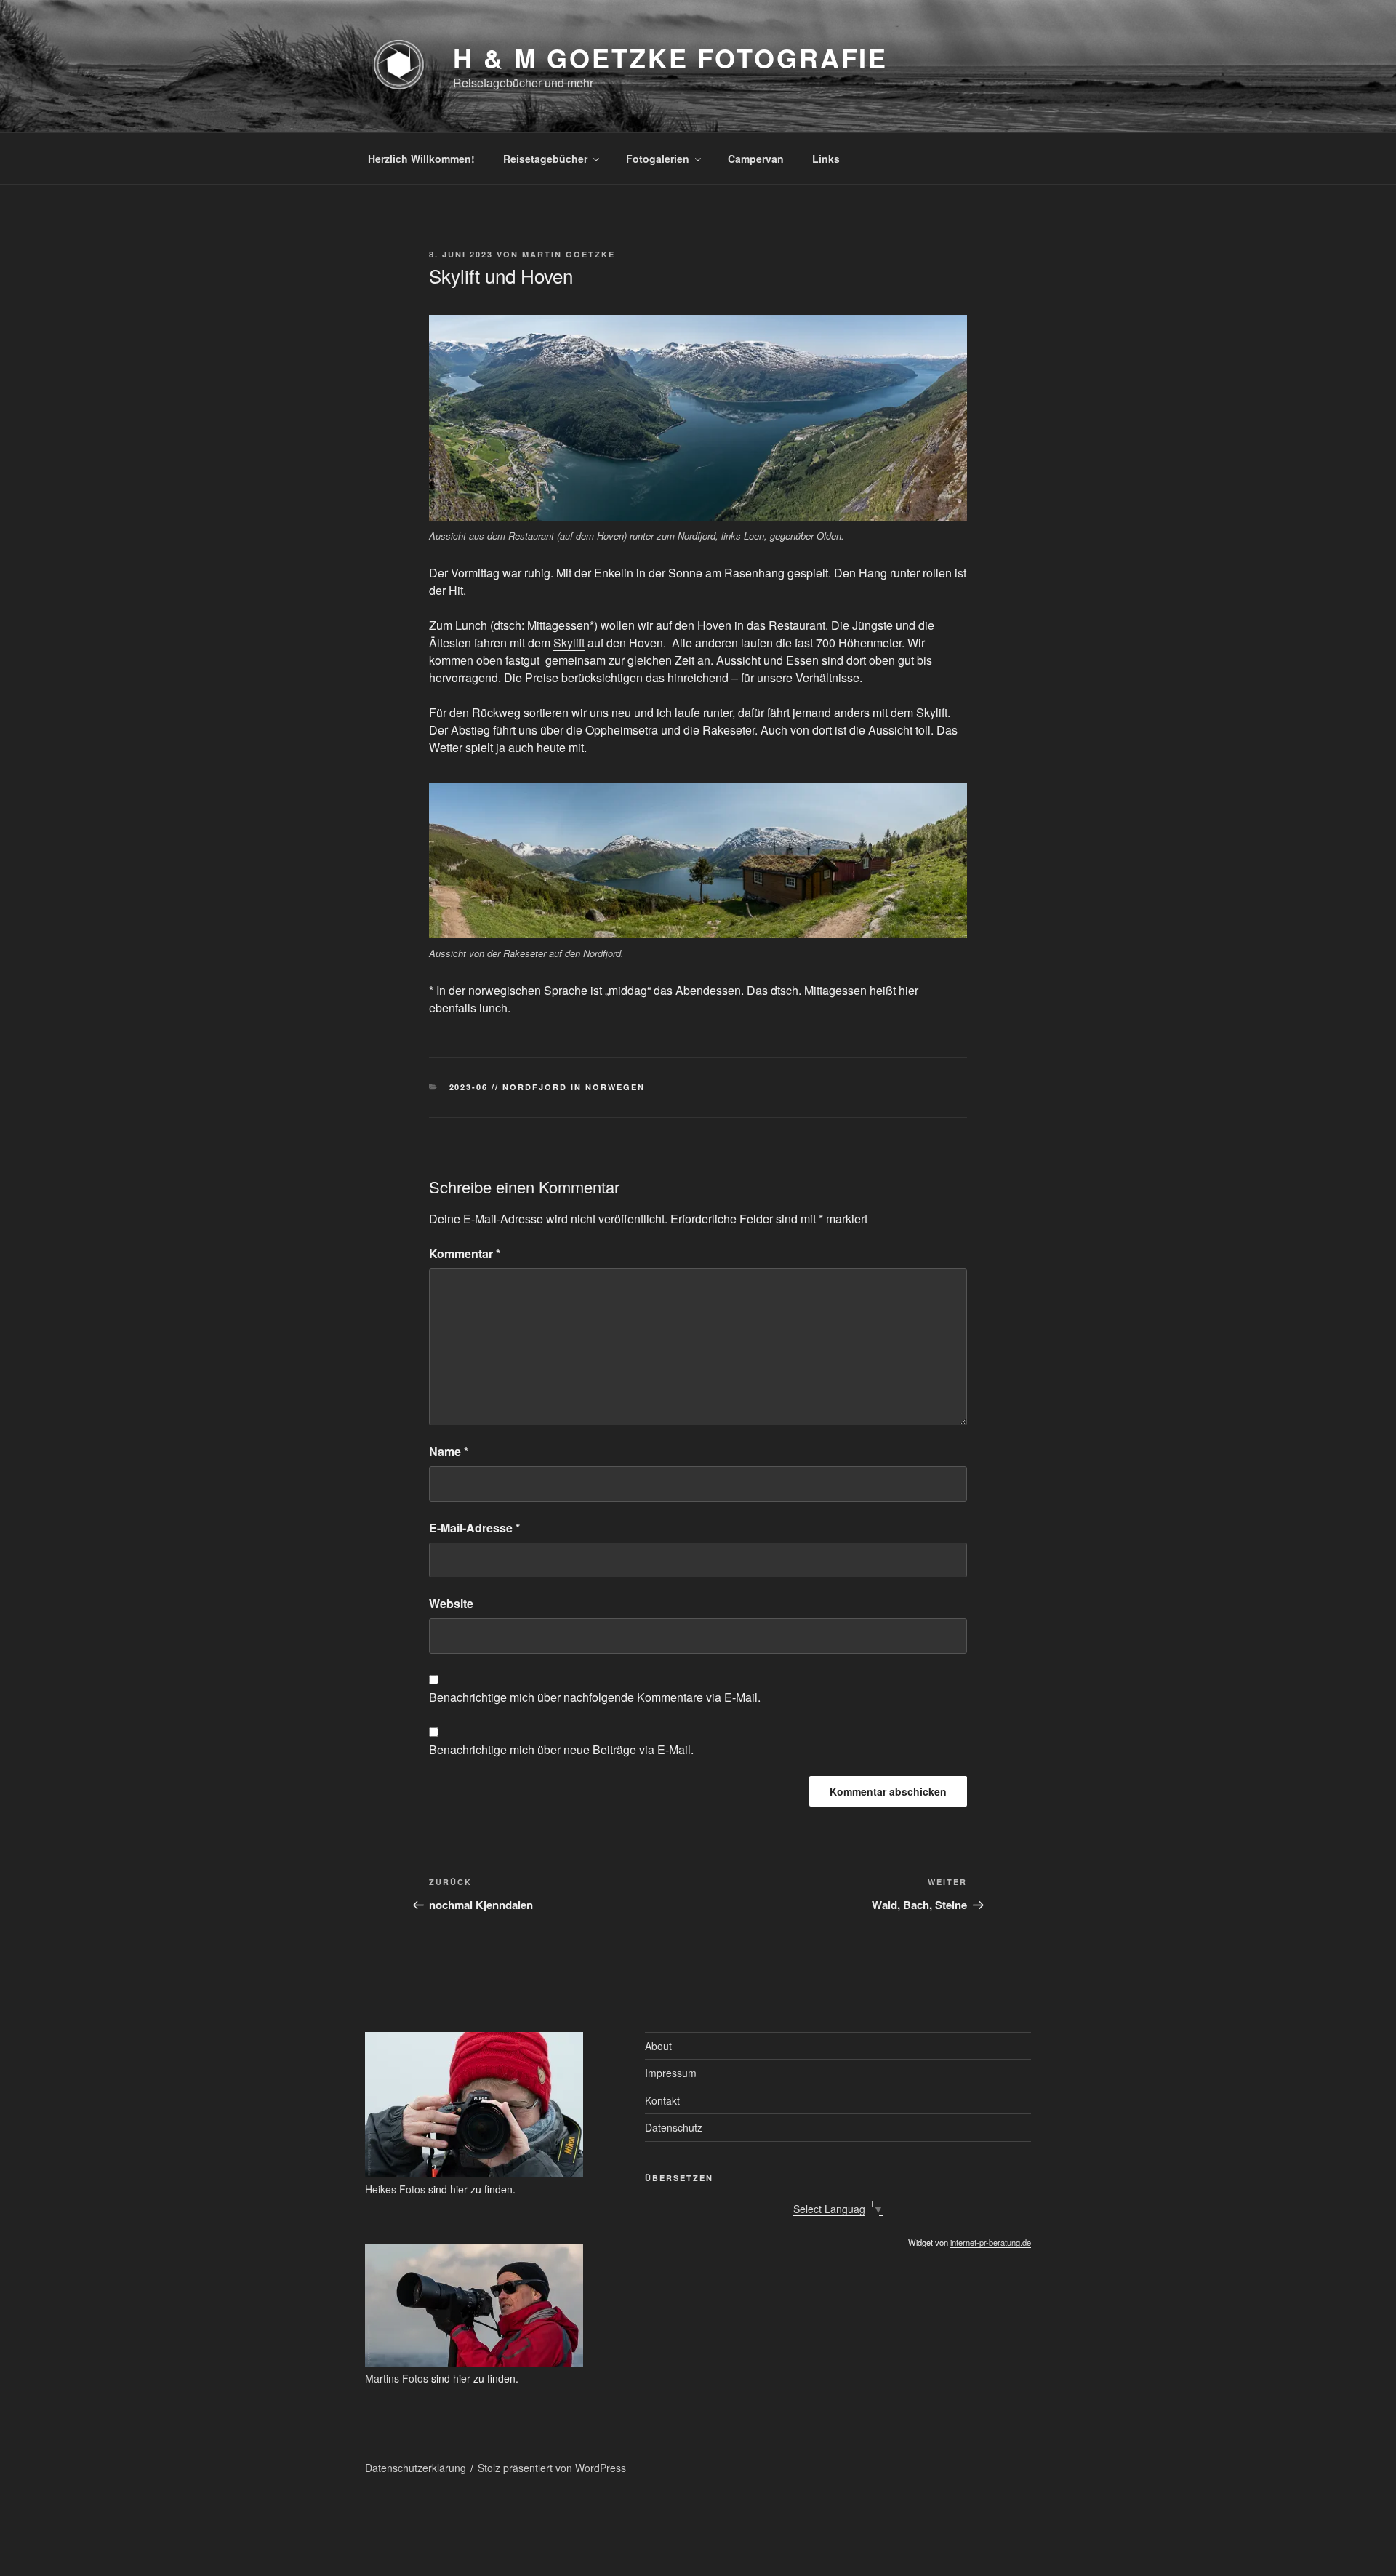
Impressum (671, 2073)
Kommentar (465, 1253)
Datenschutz (674, 2127)
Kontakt (662, 2100)
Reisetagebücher (545, 159)
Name (449, 1451)
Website (451, 1603)
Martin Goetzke (569, 254)
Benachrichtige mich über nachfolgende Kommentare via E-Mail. (595, 1697)
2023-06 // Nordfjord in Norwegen (547, 1087)
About (658, 2046)
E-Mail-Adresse (474, 1528)
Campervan (756, 159)
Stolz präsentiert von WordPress (552, 2468)
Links (826, 159)
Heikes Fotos (395, 2189)
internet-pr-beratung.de (991, 2242)
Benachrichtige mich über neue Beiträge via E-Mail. (561, 1749)
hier (459, 2189)
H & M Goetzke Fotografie (670, 57)
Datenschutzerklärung (416, 2468)
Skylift (569, 643)
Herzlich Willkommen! (421, 159)
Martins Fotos (397, 2378)
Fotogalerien (658, 159)
